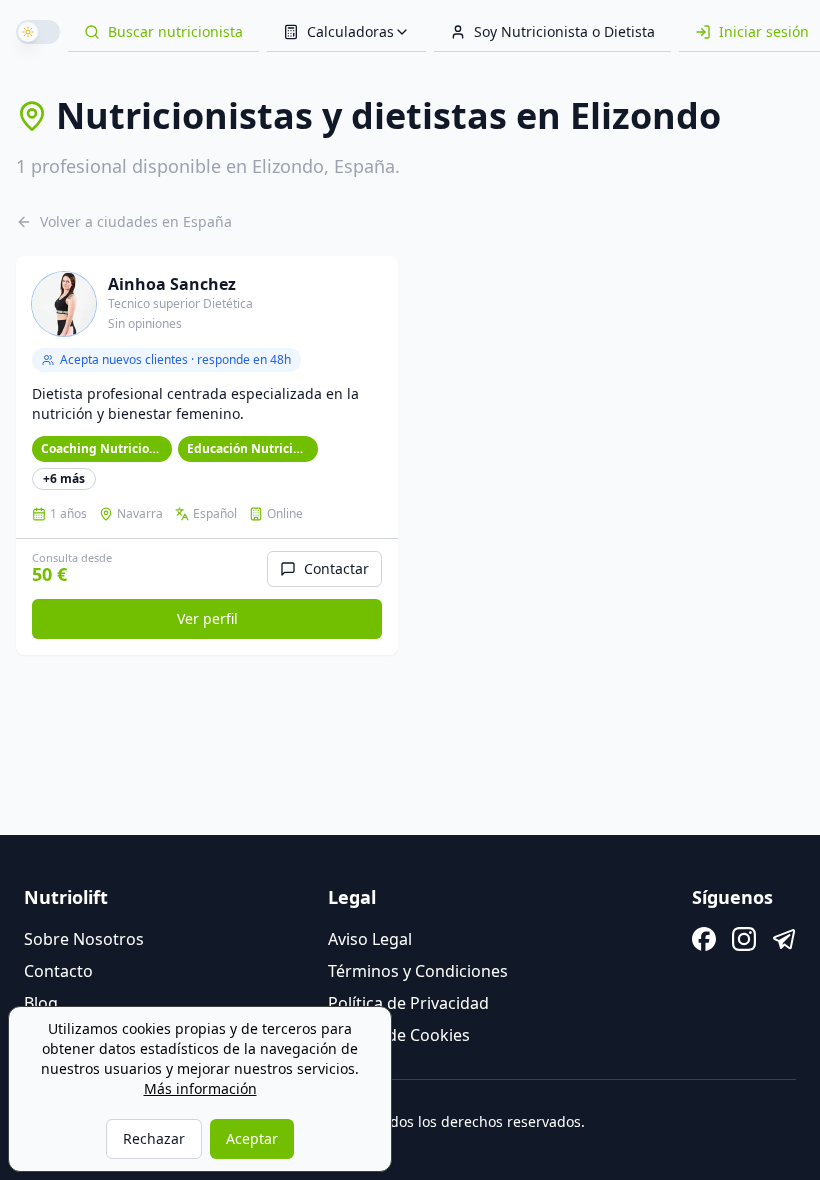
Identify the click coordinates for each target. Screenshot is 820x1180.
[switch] (38, 32)
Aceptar (252, 1138)
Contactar (336, 568)
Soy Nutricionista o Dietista (564, 31)
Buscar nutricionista (175, 31)
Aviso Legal (370, 939)
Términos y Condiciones (418, 971)
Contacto (58, 971)
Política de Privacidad (408, 1003)
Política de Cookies (399, 1035)
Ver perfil (207, 618)
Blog (41, 1003)
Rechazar (154, 1138)
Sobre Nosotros (84, 939)
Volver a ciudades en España (136, 221)
